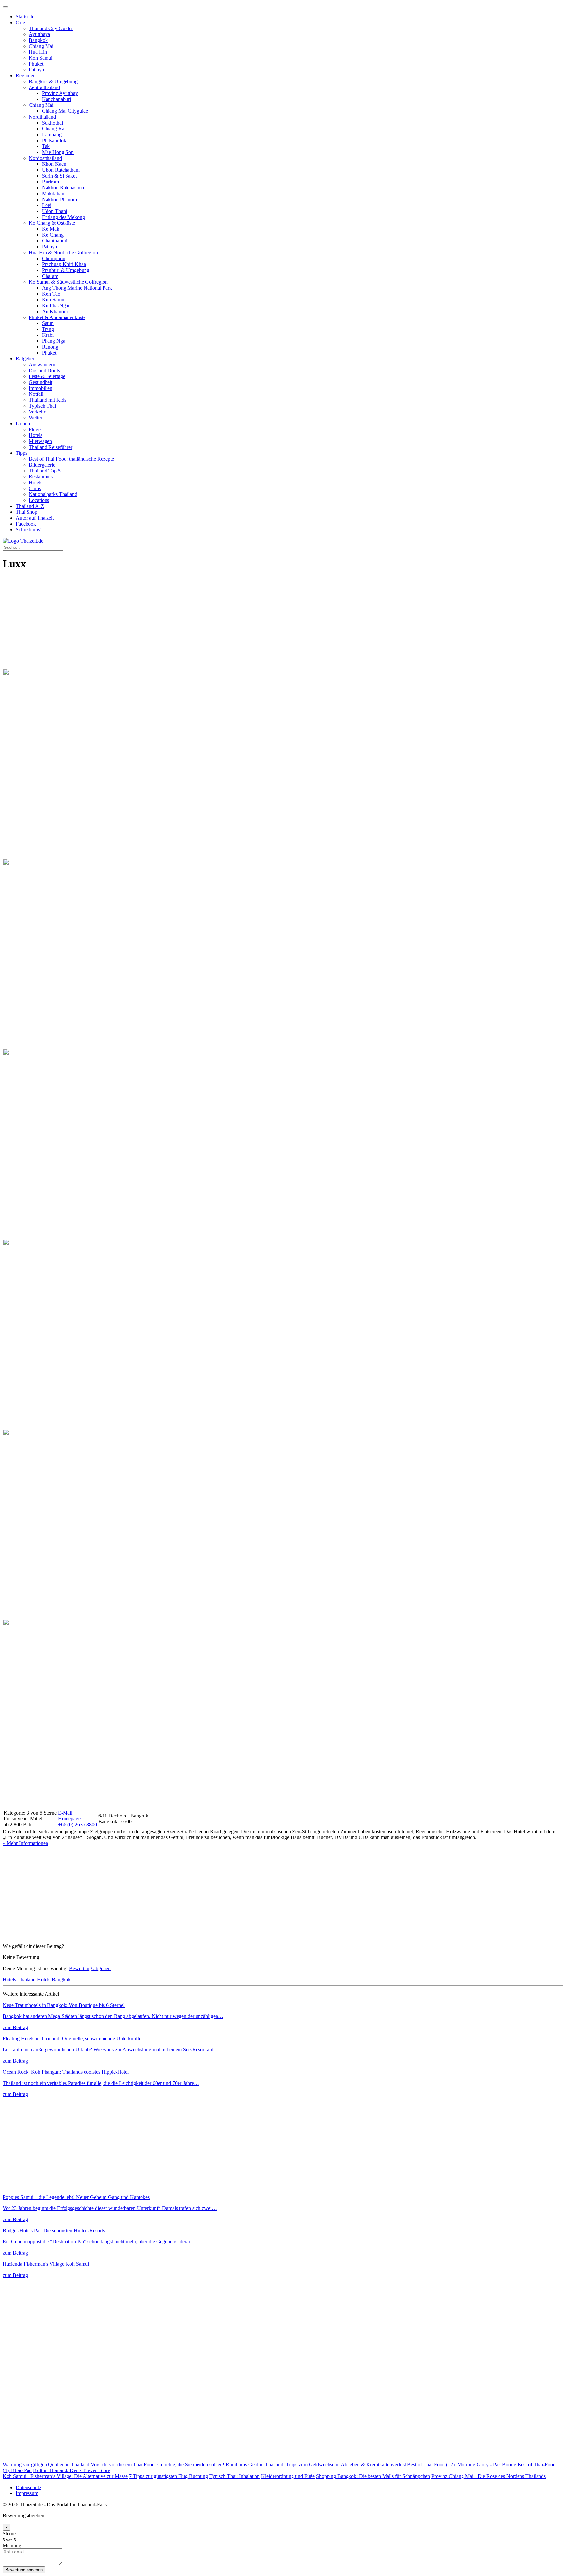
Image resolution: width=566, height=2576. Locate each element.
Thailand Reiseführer (51, 447)
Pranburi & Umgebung (66, 270)
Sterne (9, 2534)
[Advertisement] (199, 623)
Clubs (35, 488)
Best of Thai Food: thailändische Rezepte (71, 459)
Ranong (50, 347)
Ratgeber (25, 359)
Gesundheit (41, 382)
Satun (48, 323)
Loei (47, 205)
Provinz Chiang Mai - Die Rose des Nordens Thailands (489, 2476)
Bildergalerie (42, 465)
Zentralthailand (44, 87)
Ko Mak (51, 229)
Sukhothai (52, 123)
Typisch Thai (42, 406)
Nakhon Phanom (59, 199)
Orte (20, 22)
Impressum (27, 2493)
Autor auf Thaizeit (35, 518)
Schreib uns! (29, 530)
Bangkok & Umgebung (53, 81)
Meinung (12, 2545)
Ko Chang (53, 235)
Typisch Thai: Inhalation (235, 2476)
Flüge (35, 429)
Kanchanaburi (57, 99)
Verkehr (37, 412)
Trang (48, 329)
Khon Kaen (54, 164)
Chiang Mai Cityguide (65, 111)
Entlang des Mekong (63, 217)
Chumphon (54, 258)
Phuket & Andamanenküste (57, 317)
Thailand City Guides (51, 28)
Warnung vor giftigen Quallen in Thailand (46, 2464)
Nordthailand (42, 117)
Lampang (52, 135)
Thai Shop (27, 512)
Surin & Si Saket (59, 176)
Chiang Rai (54, 129)
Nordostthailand (45, 158)
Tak (46, 146)
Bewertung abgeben (90, 1968)
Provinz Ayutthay (60, 93)
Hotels (36, 435)
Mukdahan (53, 193)
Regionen (26, 76)
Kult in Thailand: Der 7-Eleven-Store (72, 2470)
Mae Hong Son (58, 152)
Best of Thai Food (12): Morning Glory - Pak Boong (462, 2464)
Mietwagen (40, 441)
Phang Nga (54, 341)
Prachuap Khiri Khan (64, 264)
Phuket (36, 64)
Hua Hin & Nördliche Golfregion (63, 252)
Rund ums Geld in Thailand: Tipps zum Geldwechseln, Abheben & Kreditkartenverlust (316, 2464)
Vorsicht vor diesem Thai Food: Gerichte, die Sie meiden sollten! (158, 2464)
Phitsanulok (54, 140)
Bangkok (38, 40)
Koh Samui (41, 58)
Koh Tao (51, 294)
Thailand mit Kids (47, 400)
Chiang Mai (41, 46)
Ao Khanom (55, 311)
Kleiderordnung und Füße (288, 2476)
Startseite (25, 17)
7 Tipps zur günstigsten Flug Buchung (169, 2476)
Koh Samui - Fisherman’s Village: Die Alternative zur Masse (65, 2476)
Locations (39, 500)
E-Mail (65, 1813)
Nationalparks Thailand (53, 494)
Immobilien (41, 388)
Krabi (48, 335)
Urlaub (23, 423)
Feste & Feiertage (47, 376)
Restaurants (41, 477)
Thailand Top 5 (45, 471)
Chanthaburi (55, 241)
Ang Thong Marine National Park (77, 288)
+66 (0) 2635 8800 (77, 1825)
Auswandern (42, 365)
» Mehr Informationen (25, 1843)
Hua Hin (38, 52)
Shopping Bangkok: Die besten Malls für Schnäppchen (373, 2476)
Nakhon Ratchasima (63, 188)
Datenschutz (28, 2487)
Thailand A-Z (30, 506)
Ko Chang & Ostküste (52, 223)
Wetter (36, 418)
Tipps (21, 453)
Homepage (69, 1819)
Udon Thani (55, 211)
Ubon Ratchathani (61, 170)
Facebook (26, 524)
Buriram (50, 182)
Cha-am (50, 276)
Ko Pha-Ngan (56, 306)
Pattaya (36, 70)
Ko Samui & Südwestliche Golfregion (68, 282)
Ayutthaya (39, 34)
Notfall (36, 394)
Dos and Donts (44, 370)
